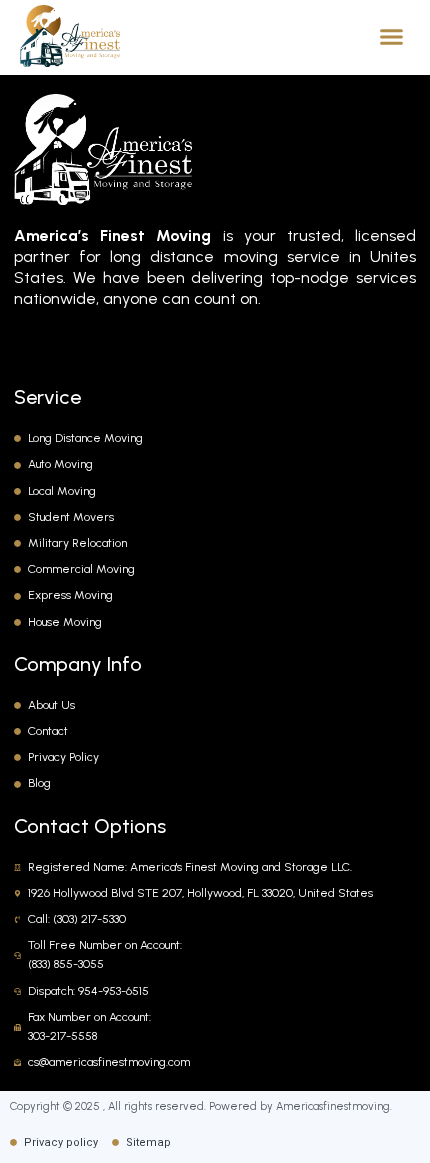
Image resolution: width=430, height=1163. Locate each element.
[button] (392, 36)
